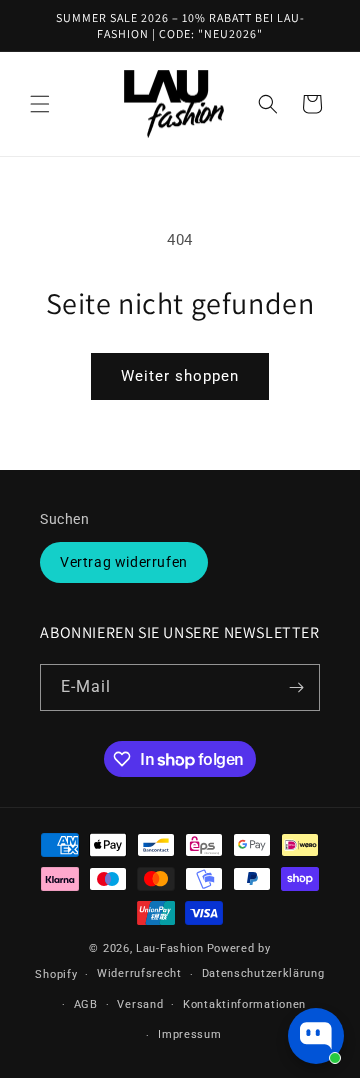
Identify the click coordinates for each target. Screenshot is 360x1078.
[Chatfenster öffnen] (316, 1036)
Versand (140, 1004)
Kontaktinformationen (244, 1004)
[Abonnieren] (297, 687)
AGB (86, 1004)
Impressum (189, 1034)
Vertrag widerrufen (124, 562)
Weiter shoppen (180, 376)
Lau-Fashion (170, 948)
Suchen (65, 519)
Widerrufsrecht (139, 973)
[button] (40, 104)
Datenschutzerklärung (263, 973)
